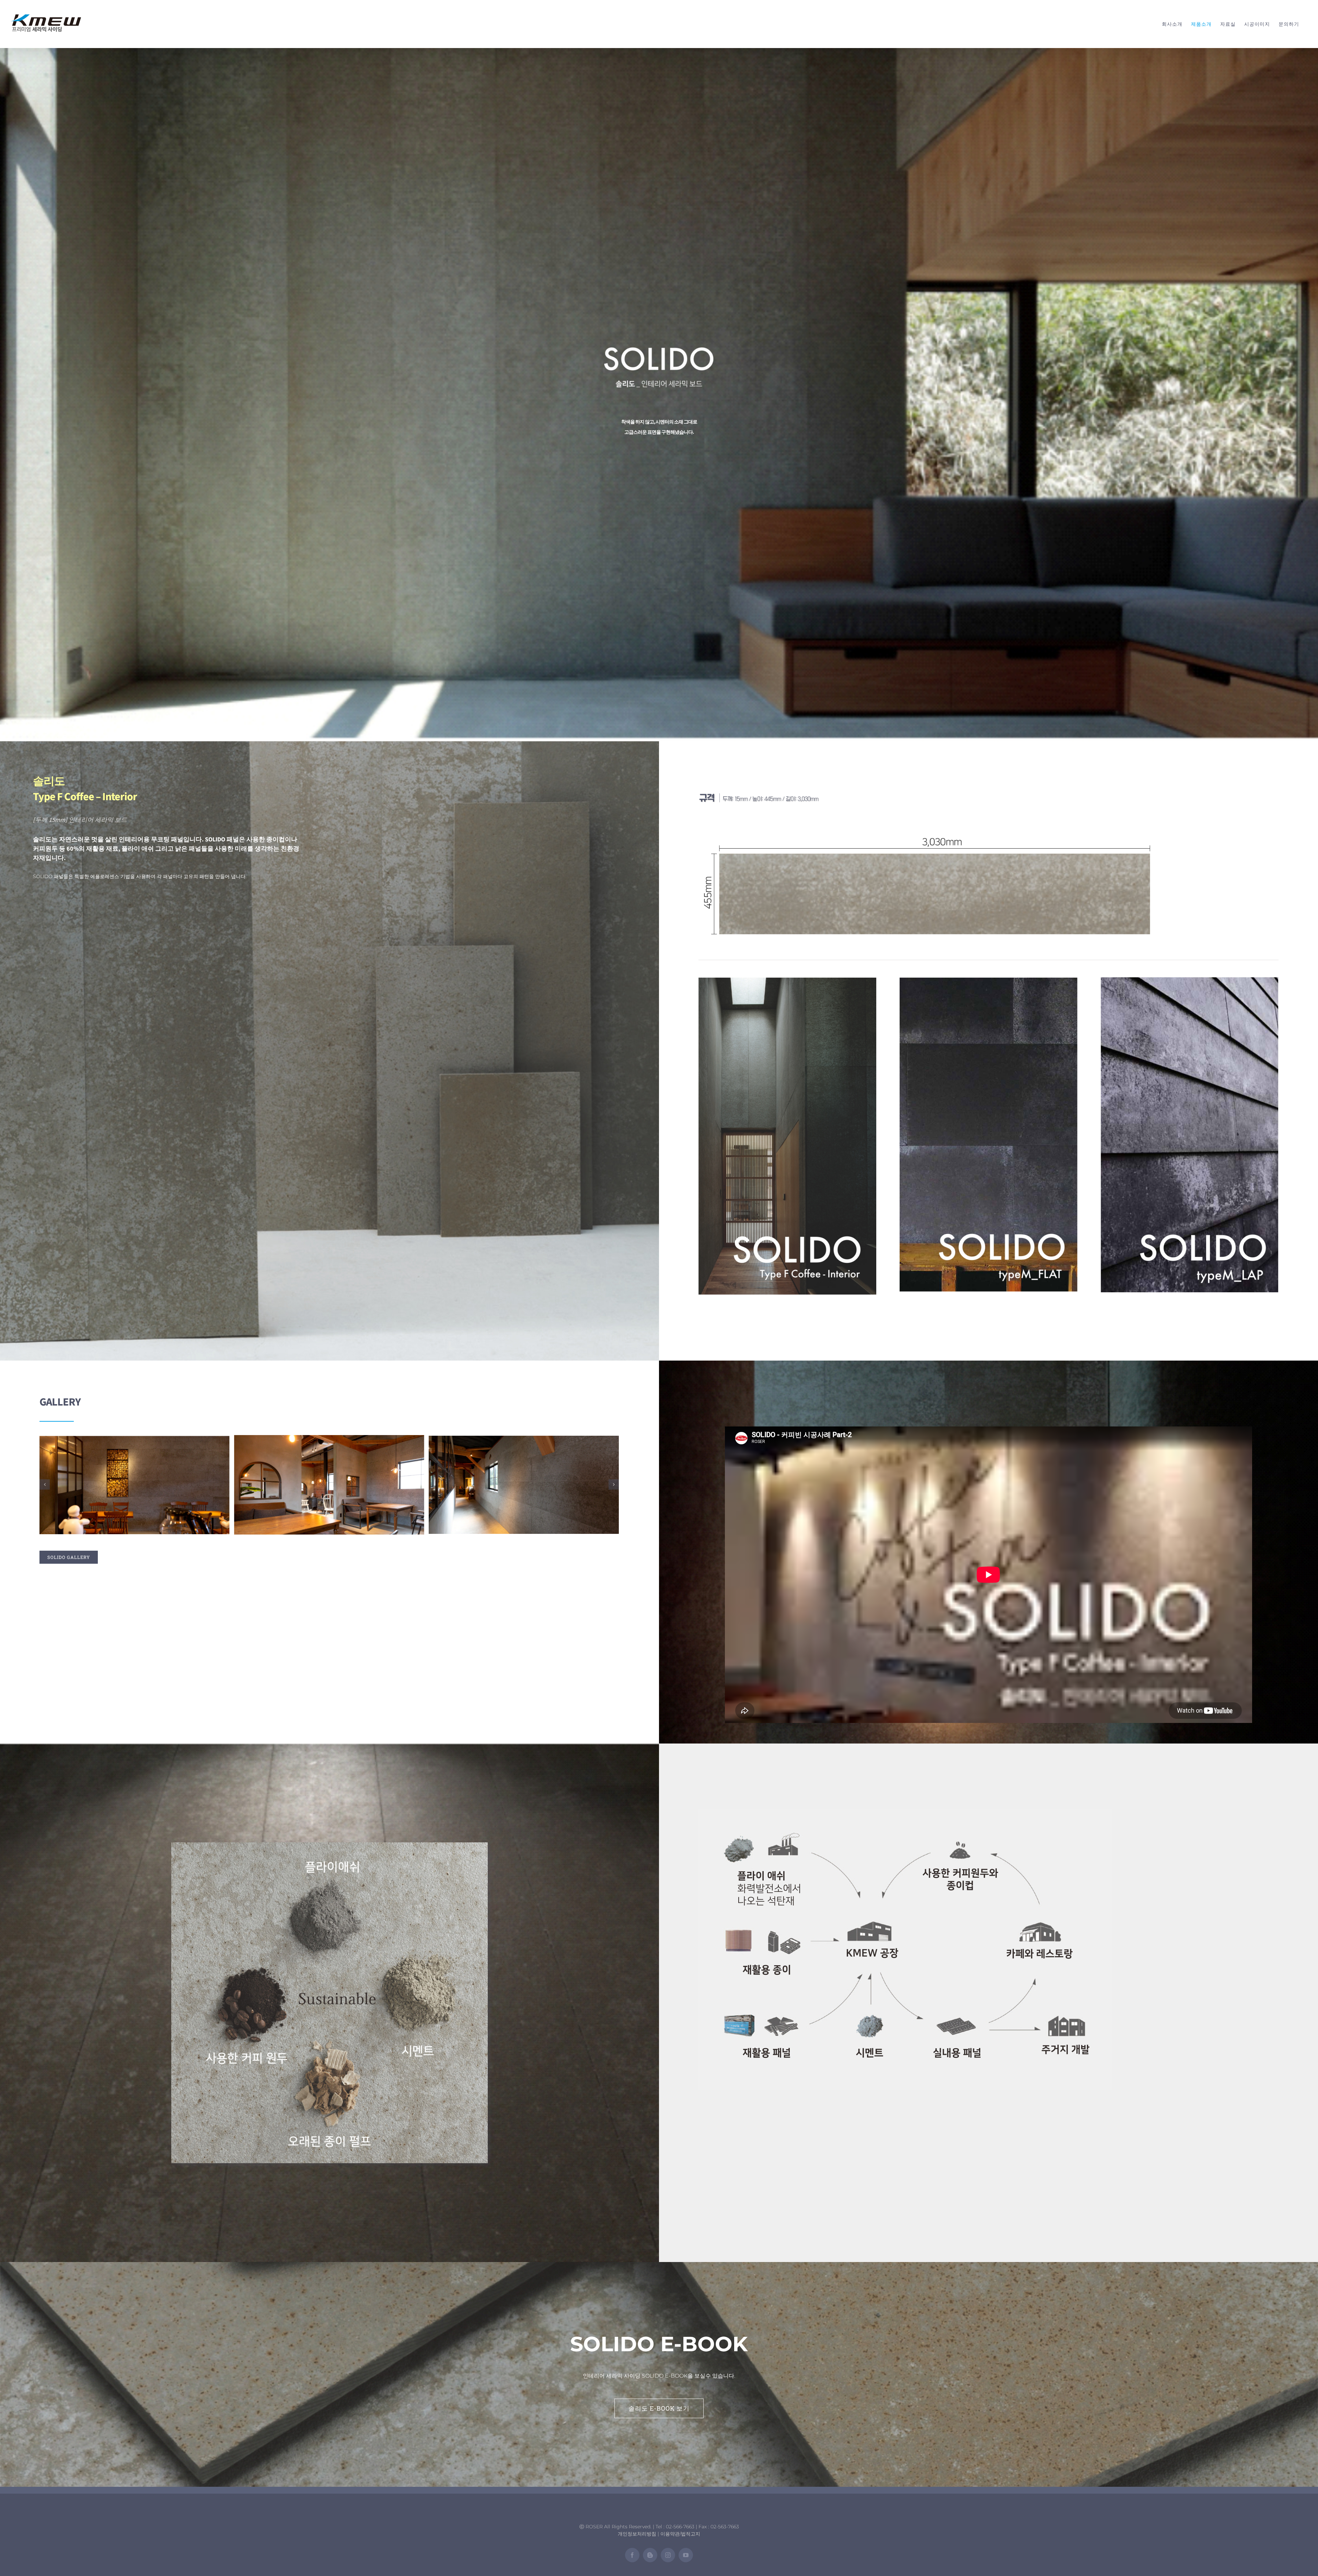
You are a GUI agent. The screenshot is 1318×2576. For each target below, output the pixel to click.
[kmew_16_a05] (928, 835)
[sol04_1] (905, 1813)
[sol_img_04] (524, 1484)
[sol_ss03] (1190, 981)
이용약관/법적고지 (680, 2534)
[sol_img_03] (329, 1484)
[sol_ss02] (988, 981)
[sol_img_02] (135, 1484)
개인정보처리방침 (637, 2534)
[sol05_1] (329, 1846)
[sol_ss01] (787, 981)
